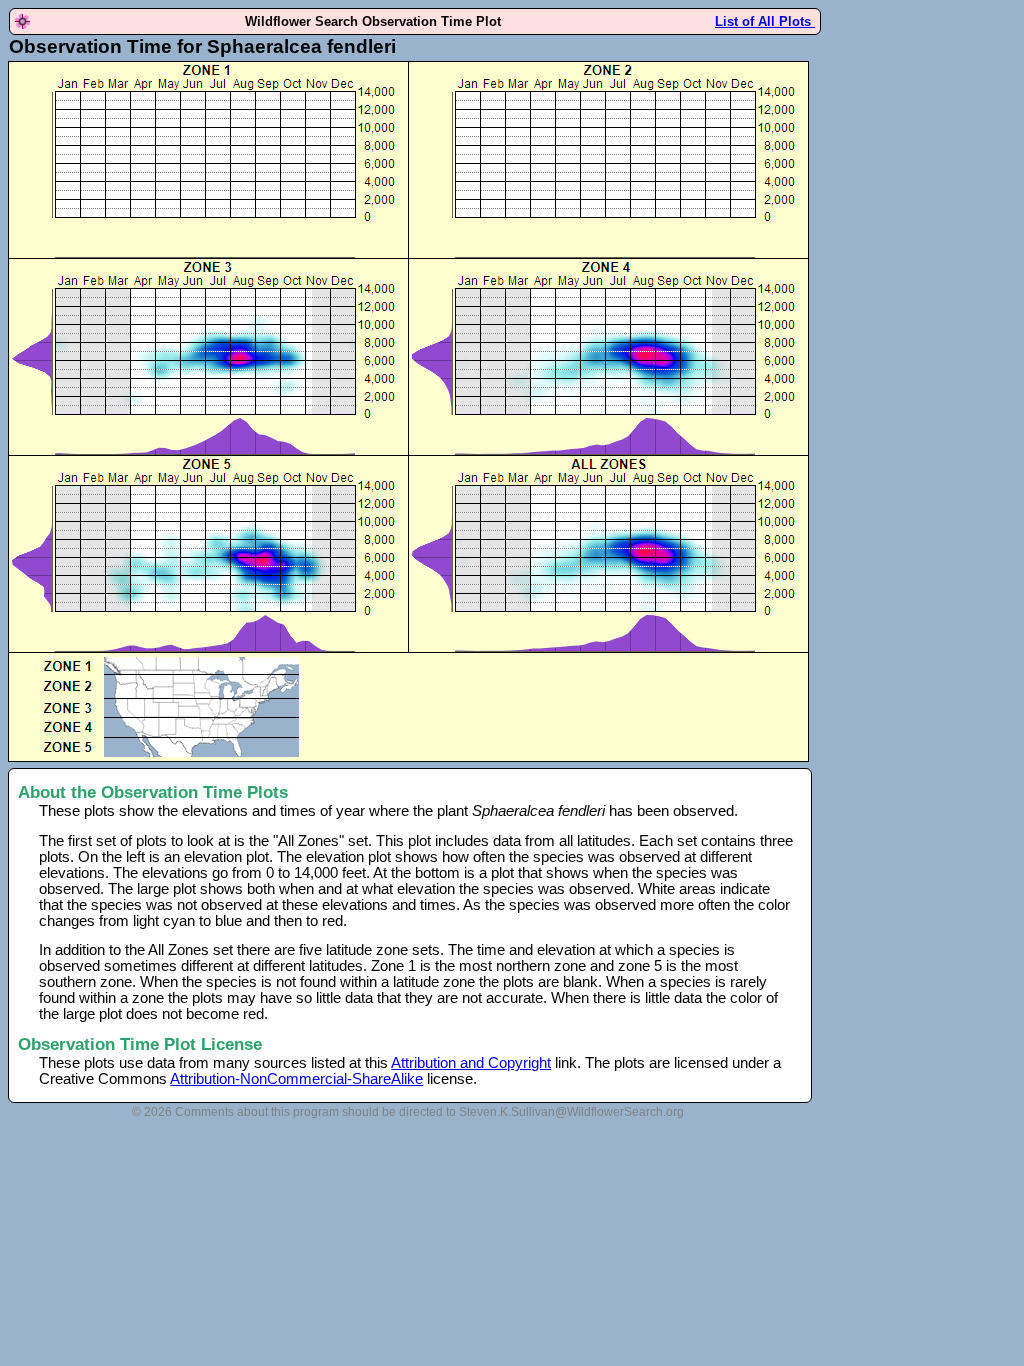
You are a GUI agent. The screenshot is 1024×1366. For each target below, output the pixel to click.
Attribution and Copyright (471, 1063)
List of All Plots (765, 21)
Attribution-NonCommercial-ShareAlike (296, 1079)
